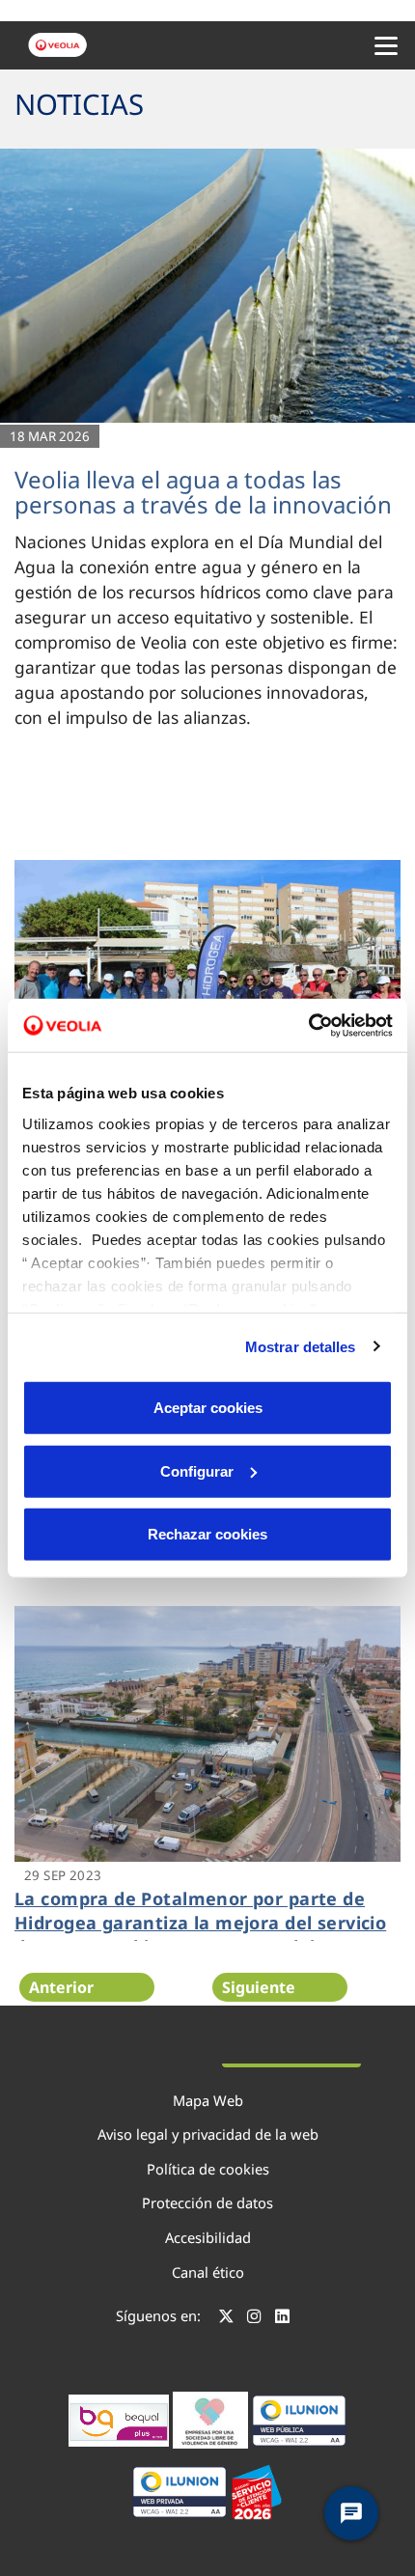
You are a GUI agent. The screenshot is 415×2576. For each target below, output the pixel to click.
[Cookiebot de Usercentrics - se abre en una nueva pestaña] (308, 1025)
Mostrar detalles (301, 1346)
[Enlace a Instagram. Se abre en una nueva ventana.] (254, 2318)
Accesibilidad (208, 2237)
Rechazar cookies (207, 1534)
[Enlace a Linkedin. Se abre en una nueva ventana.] (282, 2318)
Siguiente (259, 1987)
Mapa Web (208, 2100)
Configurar (197, 1470)
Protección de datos (207, 2202)
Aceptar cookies (208, 1408)
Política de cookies (208, 2169)
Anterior (61, 1987)
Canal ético (208, 2272)
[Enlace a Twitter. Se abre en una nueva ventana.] (226, 2318)
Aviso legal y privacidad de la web (208, 2134)
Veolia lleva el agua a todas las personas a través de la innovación (203, 492)
